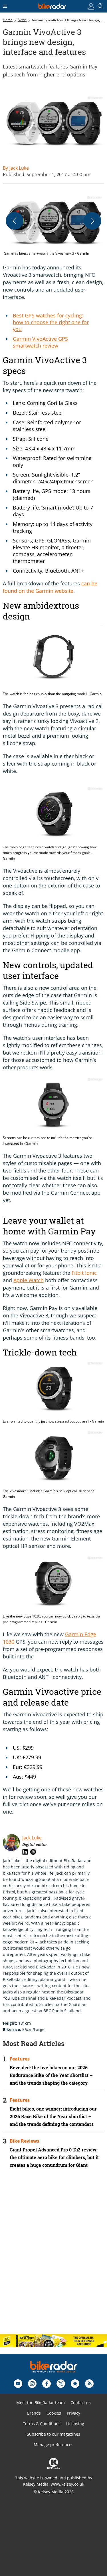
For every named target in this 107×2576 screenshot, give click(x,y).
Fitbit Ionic (84, 1273)
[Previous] (15, 221)
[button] (53, 226)
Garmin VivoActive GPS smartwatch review (40, 342)
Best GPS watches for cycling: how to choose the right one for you (51, 322)
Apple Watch (29, 1280)
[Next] (92, 221)
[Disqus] (53, 2256)
